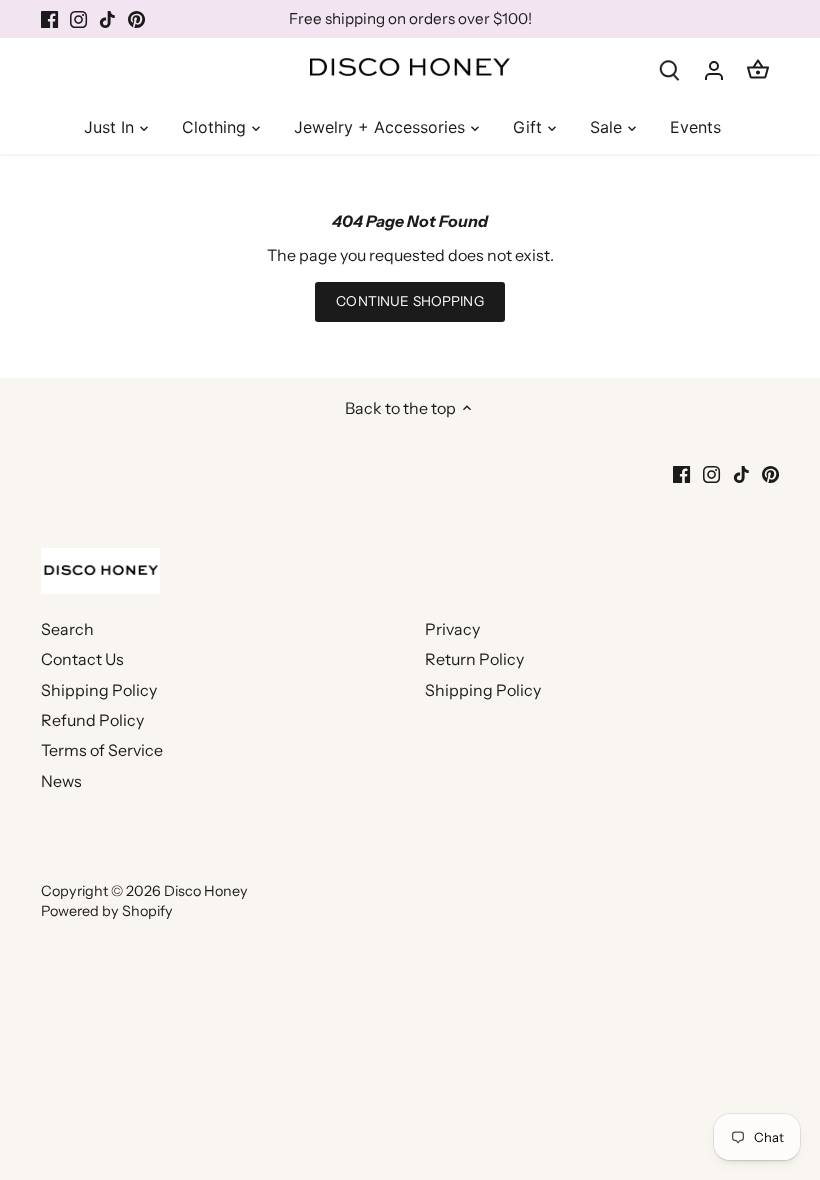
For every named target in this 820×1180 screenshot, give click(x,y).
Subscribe (722, 1016)
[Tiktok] (675, 1081)
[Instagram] (645, 1081)
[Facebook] (616, 1081)
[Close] (794, 802)
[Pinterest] (705, 1081)
